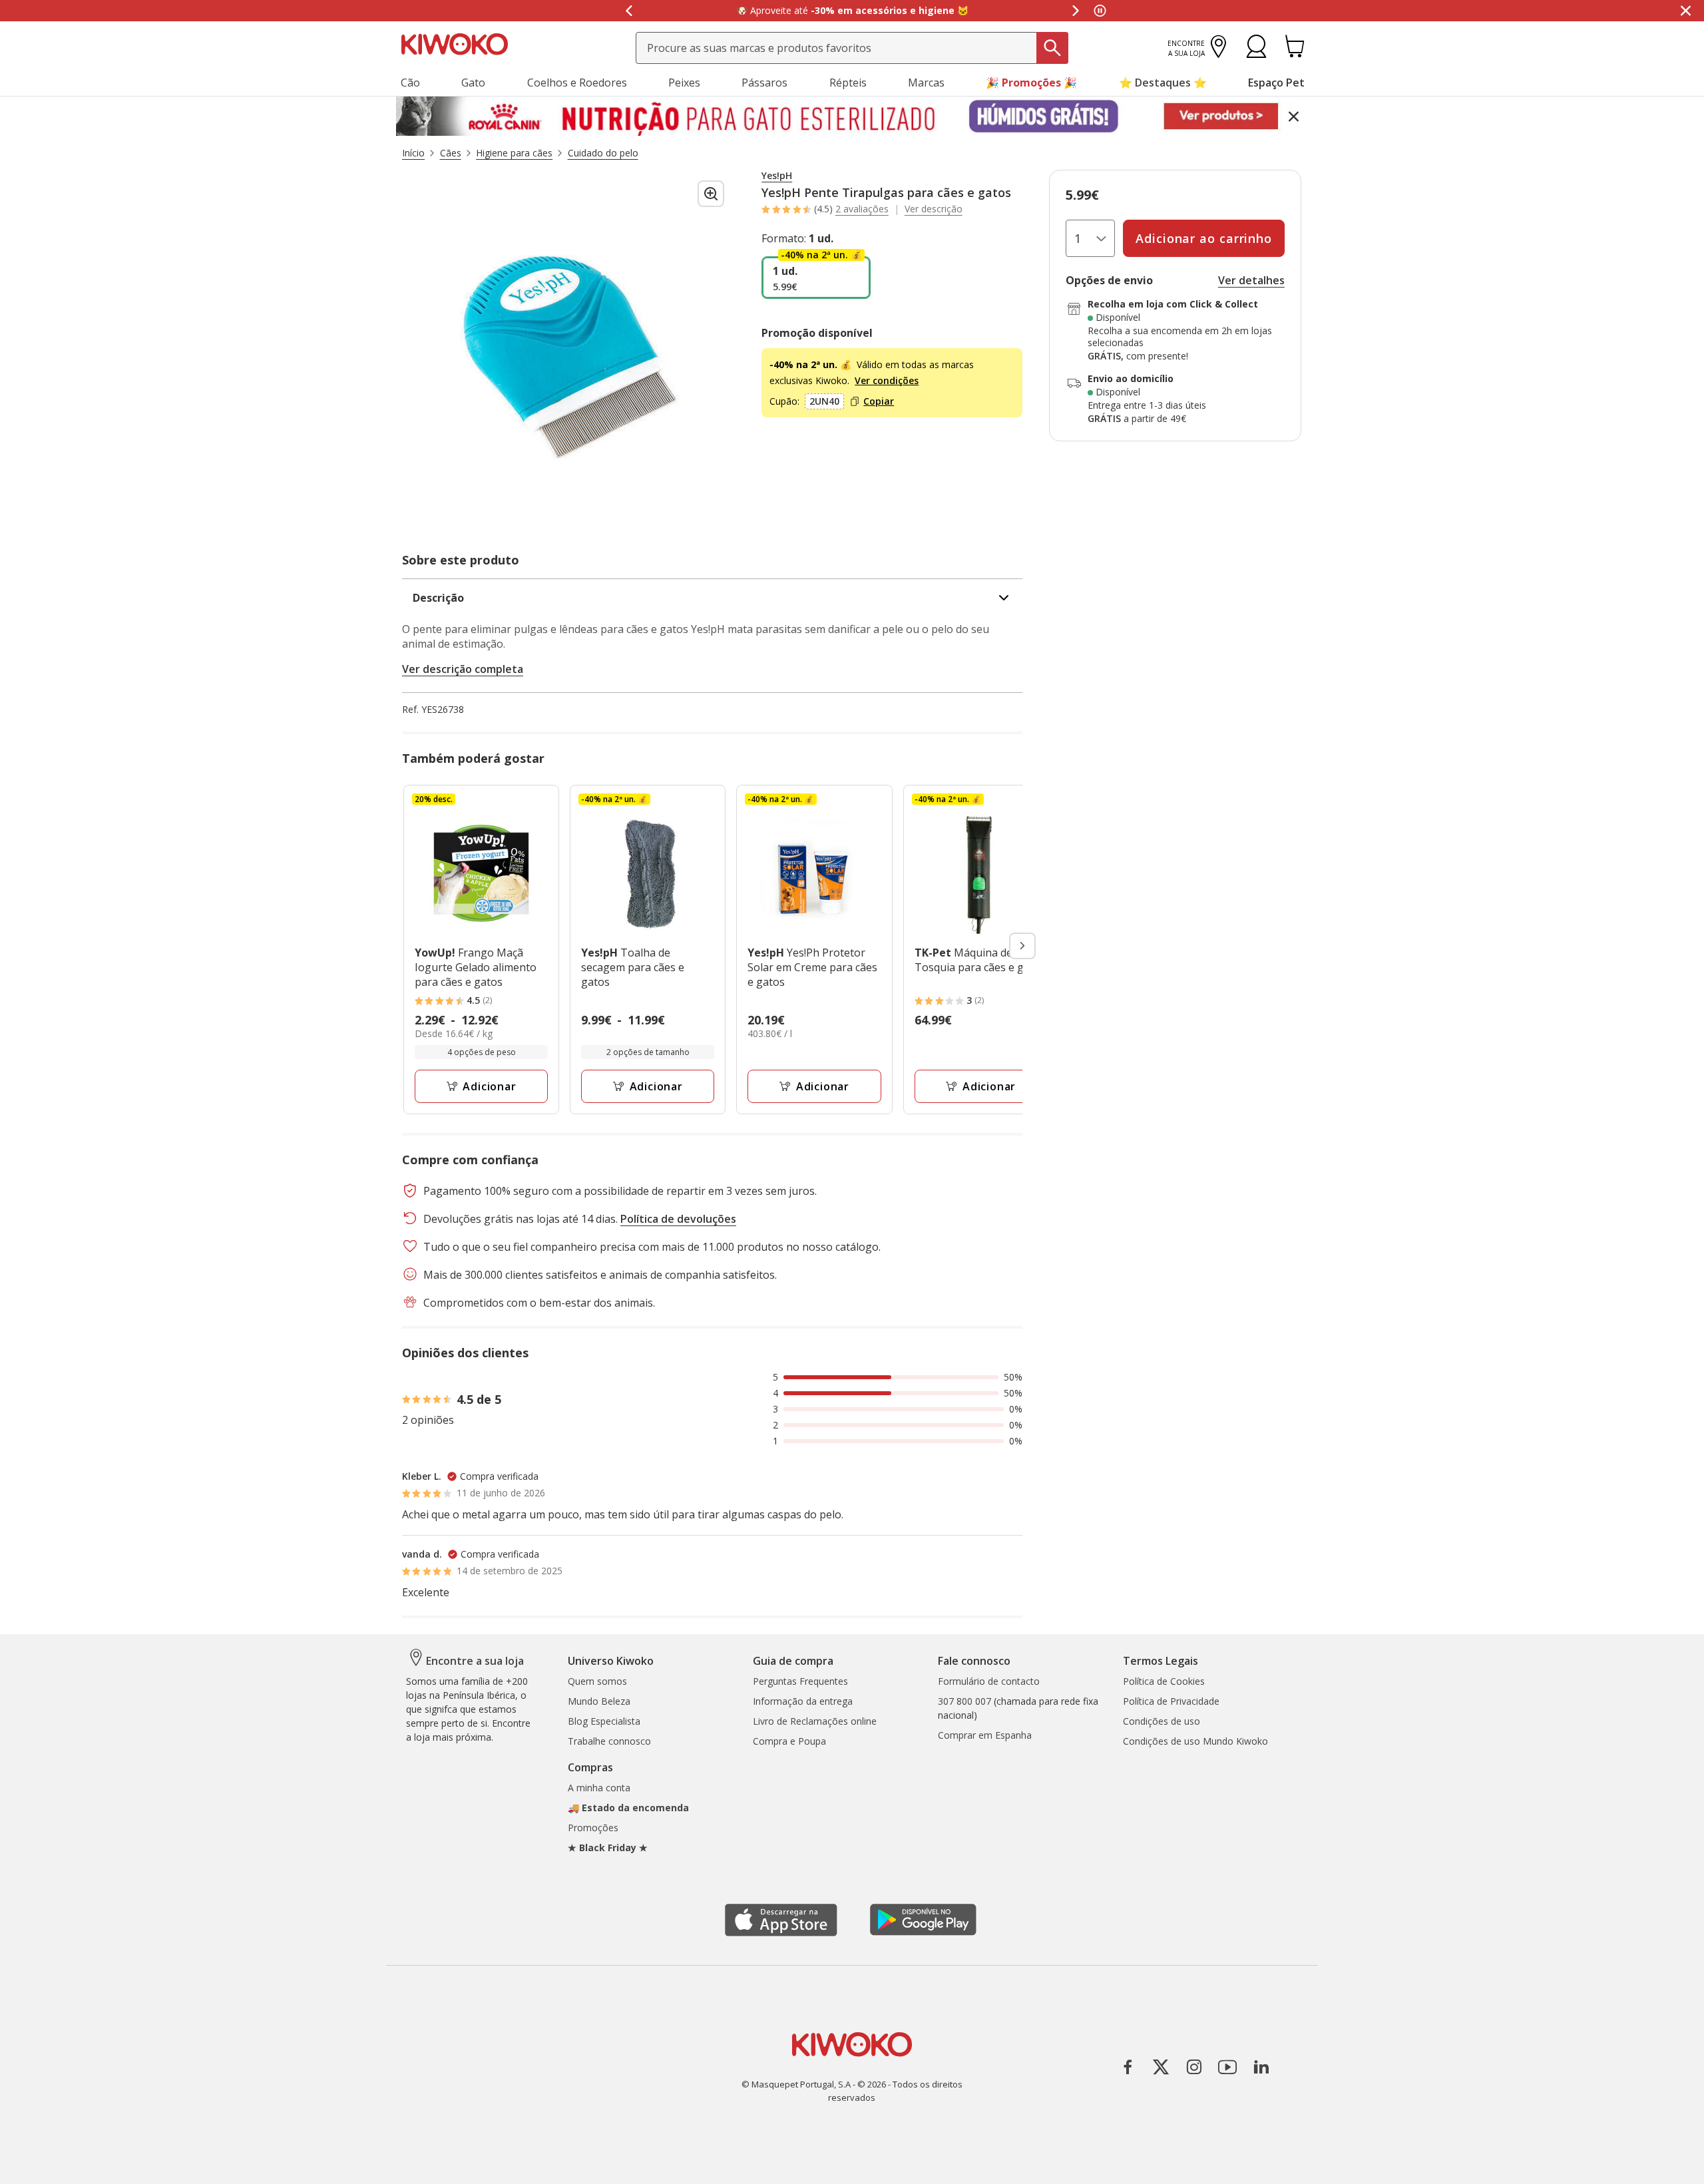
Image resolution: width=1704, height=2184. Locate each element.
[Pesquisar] (1052, 48)
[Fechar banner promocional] (1685, 11)
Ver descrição (934, 209)
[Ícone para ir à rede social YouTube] (1227, 2067)
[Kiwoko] (455, 43)
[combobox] (852, 48)
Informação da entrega (803, 1701)
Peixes (684, 83)
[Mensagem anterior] (628, 11)
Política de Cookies (1164, 1681)
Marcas (926, 83)
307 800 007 (964, 1701)
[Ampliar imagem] (711, 194)
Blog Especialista (604, 1721)
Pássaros (764, 83)
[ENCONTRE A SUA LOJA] (1218, 54)
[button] (1256, 54)
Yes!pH (777, 176)
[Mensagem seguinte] (1076, 11)
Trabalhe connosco (609, 1741)
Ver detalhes (1251, 280)
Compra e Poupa (789, 1741)
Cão (410, 83)
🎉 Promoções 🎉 (1031, 83)
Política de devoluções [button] (678, 1219)
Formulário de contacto (989, 1681)
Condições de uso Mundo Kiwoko (1195, 1741)
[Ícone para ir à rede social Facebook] (1128, 2067)
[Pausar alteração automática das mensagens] (1100, 11)
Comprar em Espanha (985, 1735)
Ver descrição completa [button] (463, 669)
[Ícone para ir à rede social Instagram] (1194, 2067)
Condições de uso (1162, 1721)
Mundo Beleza (599, 1701)
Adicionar (489, 1086)
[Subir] (39, 2162)
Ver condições (887, 380)
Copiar (879, 401)
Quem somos (597, 1681)
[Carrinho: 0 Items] (1295, 54)
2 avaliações (862, 209)
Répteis (848, 83)
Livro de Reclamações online (815, 1721)
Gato (473, 83)
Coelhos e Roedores (577, 83)
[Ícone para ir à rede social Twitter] (1161, 2067)
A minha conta (599, 1788)
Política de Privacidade (1171, 1701)
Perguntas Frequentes (800, 1681)
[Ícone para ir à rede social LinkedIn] (1261, 2067)
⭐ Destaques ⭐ (1163, 83)
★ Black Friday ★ (608, 1848)
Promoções (593, 1828)
